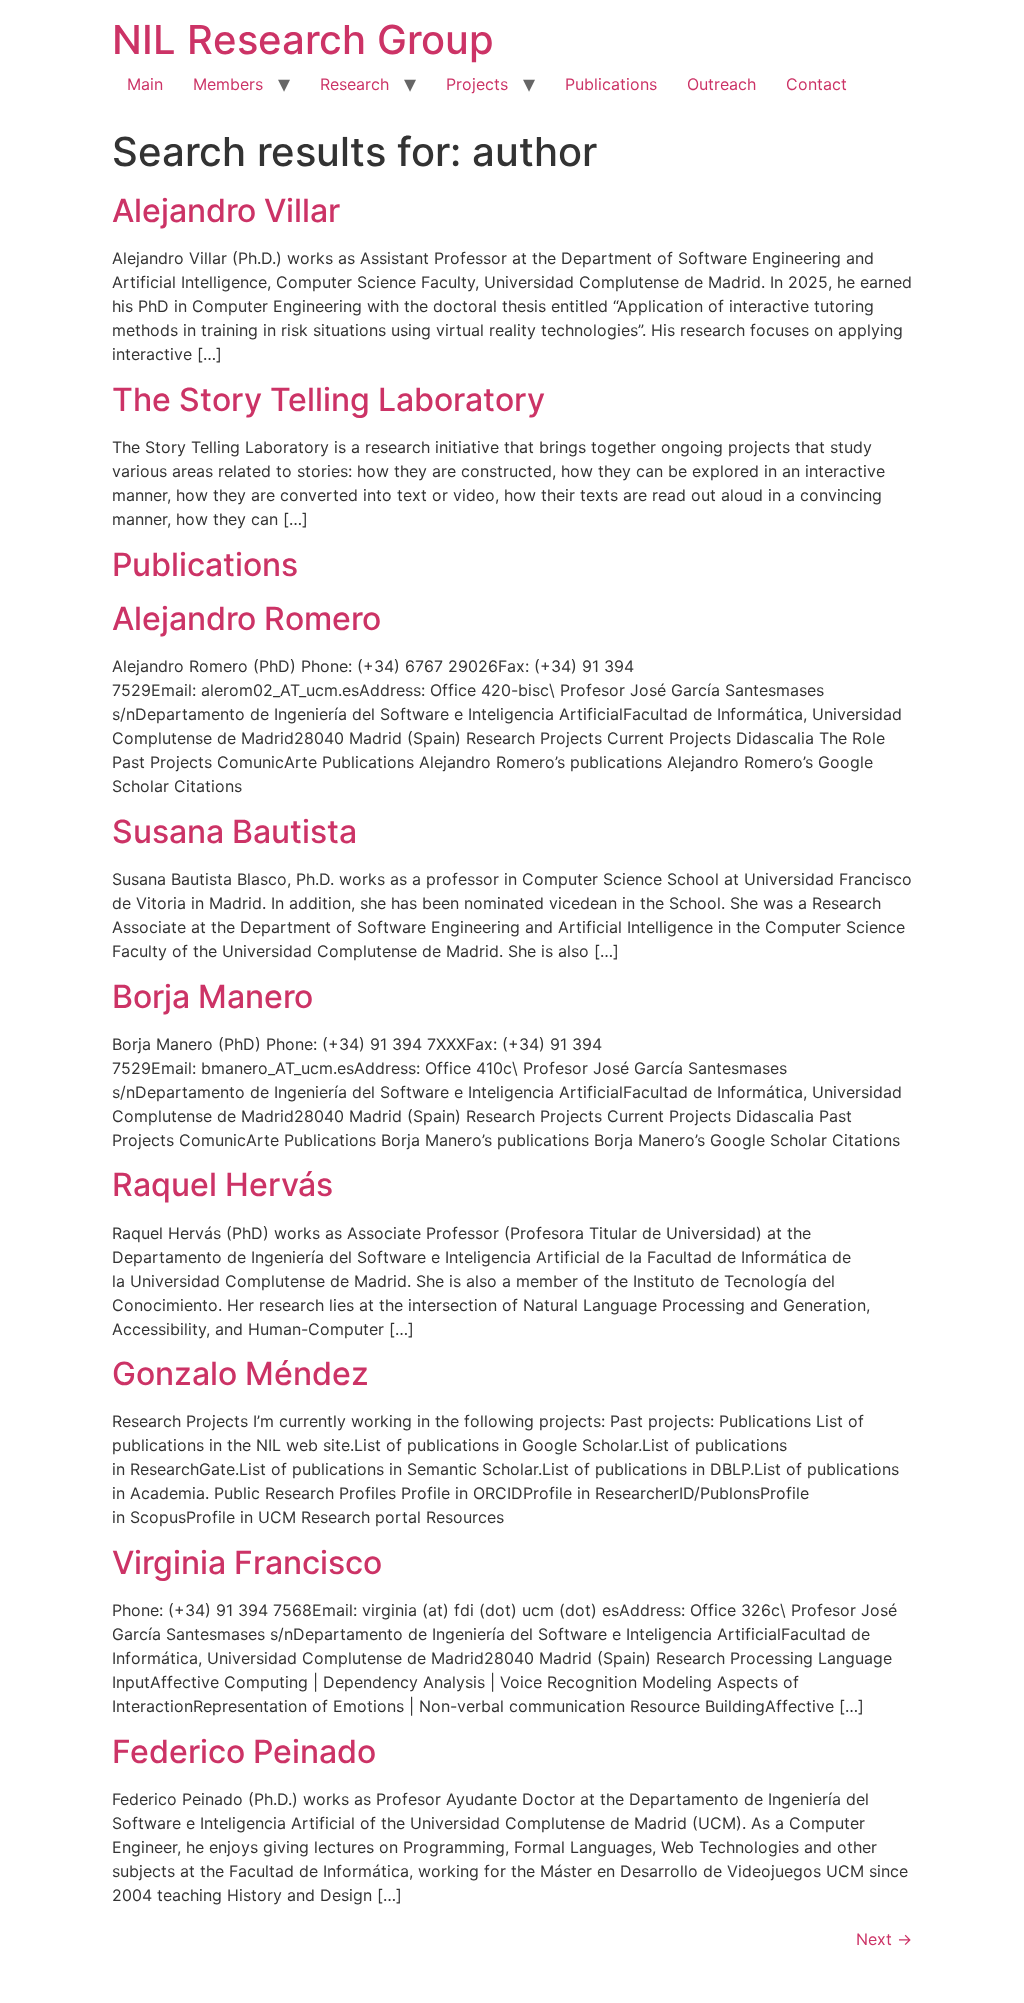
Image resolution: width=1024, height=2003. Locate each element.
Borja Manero (212, 996)
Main (145, 84)
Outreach (721, 84)
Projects (477, 84)
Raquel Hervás (222, 1184)
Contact (816, 84)
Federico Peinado (244, 1751)
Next (884, 1939)
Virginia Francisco (247, 1562)
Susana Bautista (234, 831)
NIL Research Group (303, 39)
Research (354, 84)
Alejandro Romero (246, 618)
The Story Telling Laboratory (328, 399)
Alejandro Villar (226, 210)
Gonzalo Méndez (240, 1373)
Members (228, 84)
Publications (611, 84)
